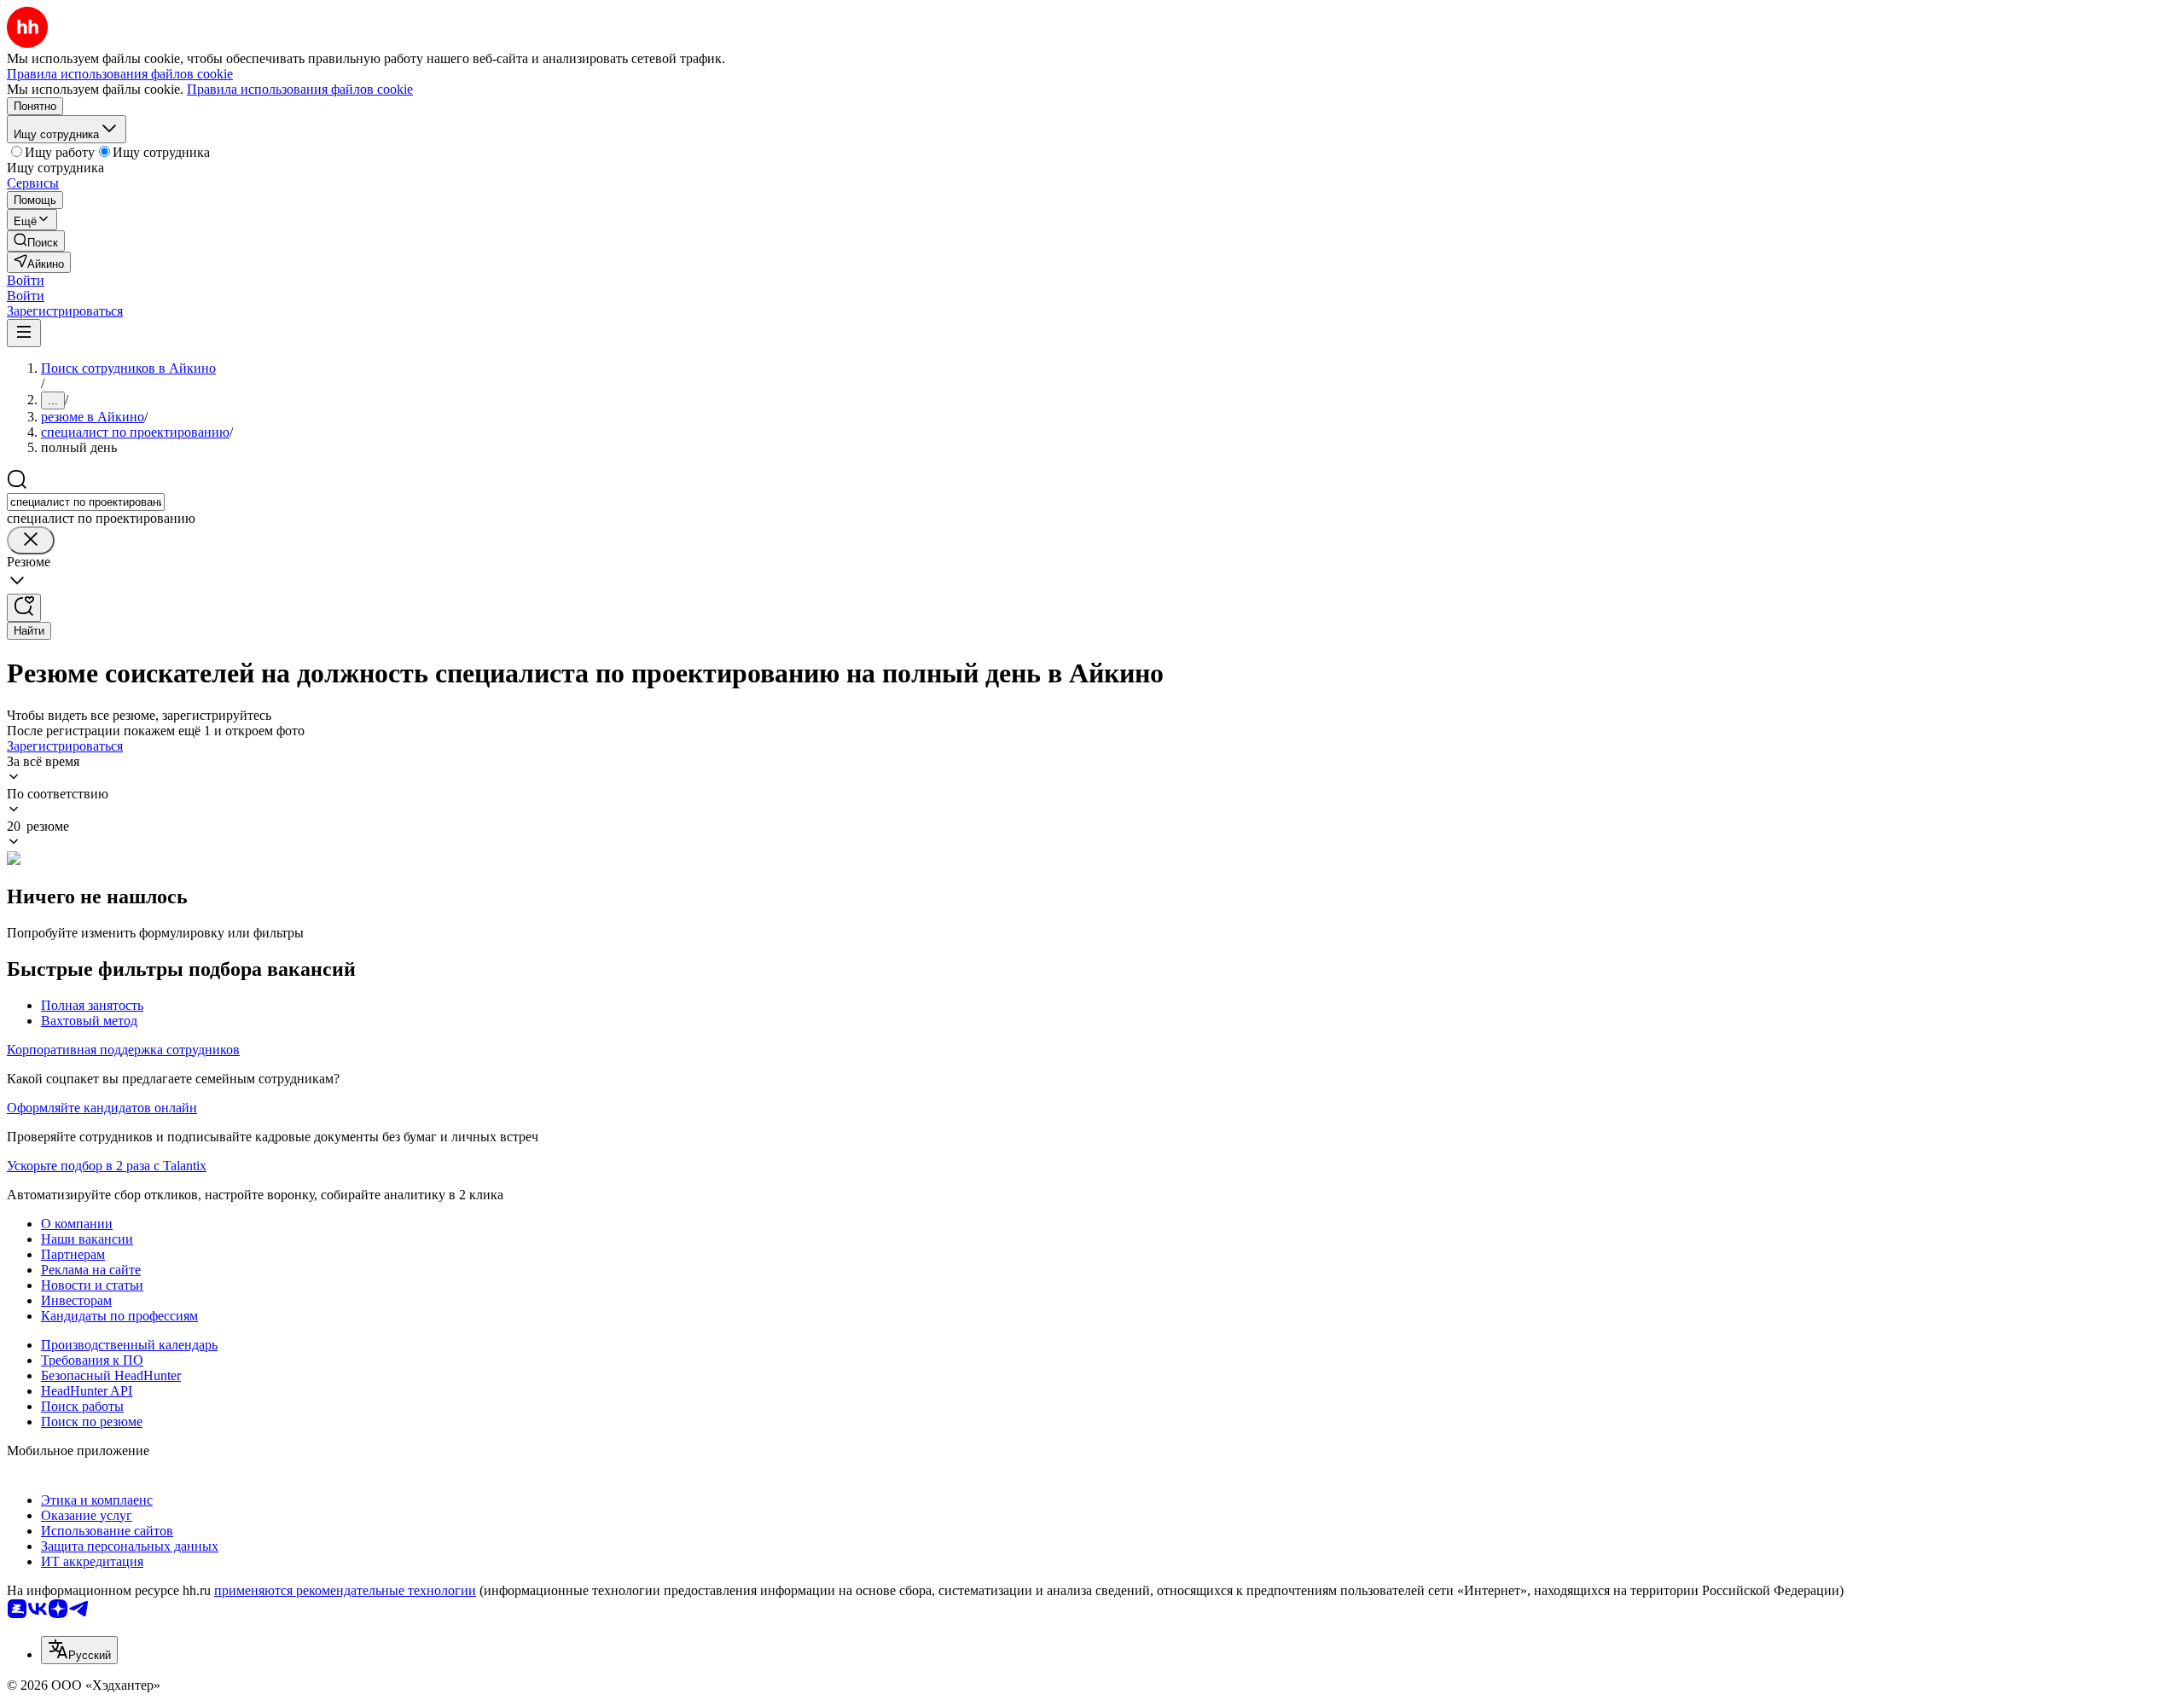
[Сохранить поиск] (24, 608)
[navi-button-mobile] (24, 333)
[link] (36, 241)
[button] (26, 280)
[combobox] (86, 502)
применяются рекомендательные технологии (345, 1590)
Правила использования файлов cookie (300, 89)
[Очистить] (31, 540)
